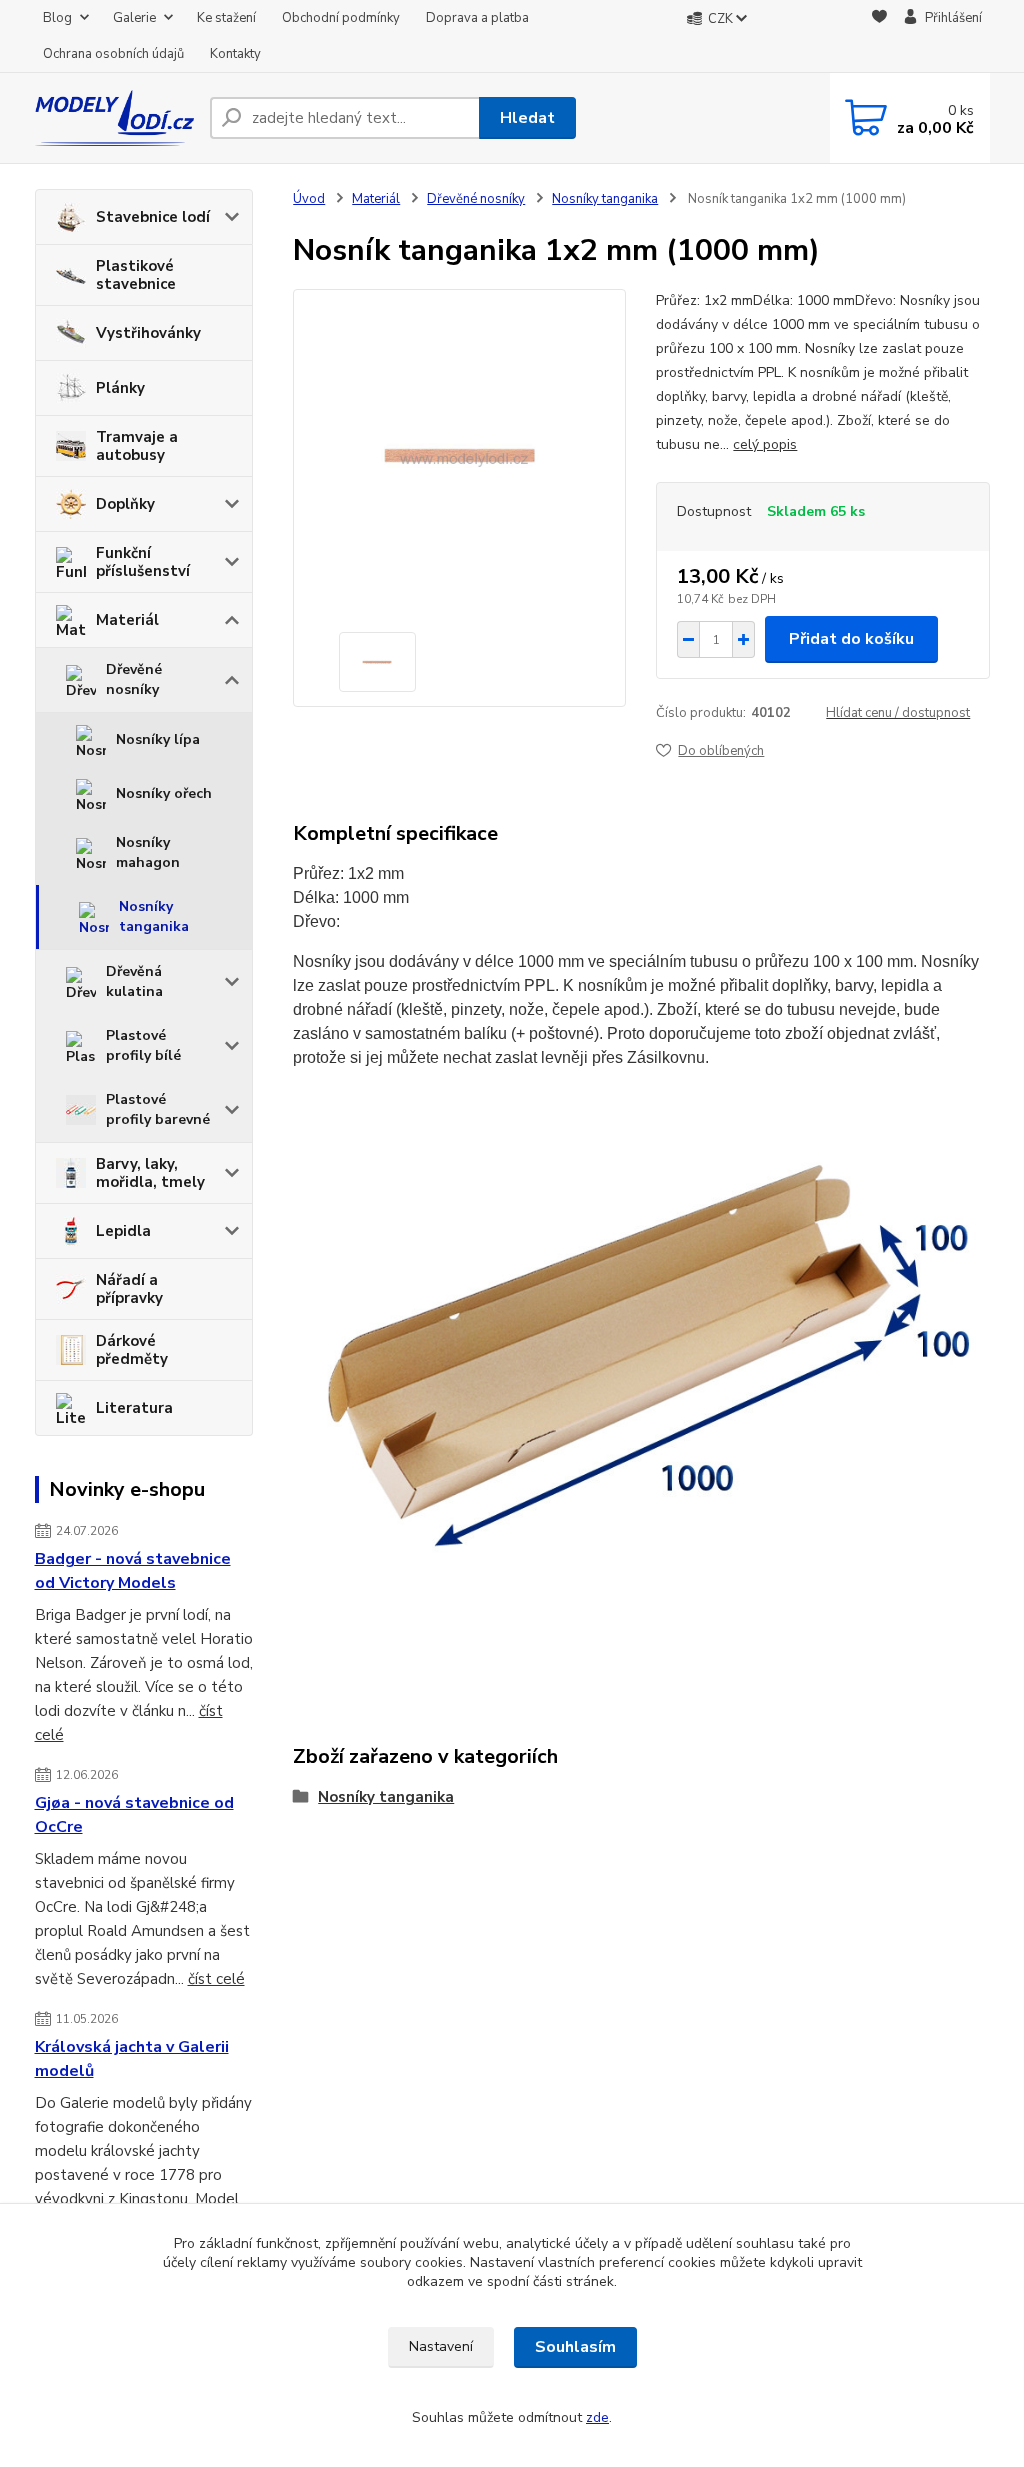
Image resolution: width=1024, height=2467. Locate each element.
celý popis (765, 444)
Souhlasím (575, 2347)
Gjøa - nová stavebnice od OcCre (134, 1815)
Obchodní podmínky (341, 18)
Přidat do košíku (851, 639)
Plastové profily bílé (143, 1045)
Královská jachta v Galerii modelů (132, 2059)
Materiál (127, 620)
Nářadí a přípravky (129, 1289)
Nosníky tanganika (154, 916)
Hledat (527, 118)
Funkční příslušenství (143, 562)
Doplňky (125, 504)
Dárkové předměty (132, 1350)
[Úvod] (114, 118)
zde (597, 2417)
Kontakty (235, 54)
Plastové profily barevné (158, 1109)
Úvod (309, 199)
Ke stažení (226, 18)
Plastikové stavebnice (136, 275)
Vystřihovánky (148, 333)
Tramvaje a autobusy (137, 446)
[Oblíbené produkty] (879, 37)
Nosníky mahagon (148, 852)
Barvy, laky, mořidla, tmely (150, 1173)
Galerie (134, 18)
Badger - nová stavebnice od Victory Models (133, 1571)
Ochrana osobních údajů (113, 54)
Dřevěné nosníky (134, 679)
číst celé (216, 1979)
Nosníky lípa (158, 739)
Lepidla (123, 1231)
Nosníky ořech (164, 793)
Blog (57, 18)
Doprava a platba (477, 18)
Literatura (134, 1408)
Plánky (120, 388)
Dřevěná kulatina (134, 981)
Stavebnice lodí (153, 217)
